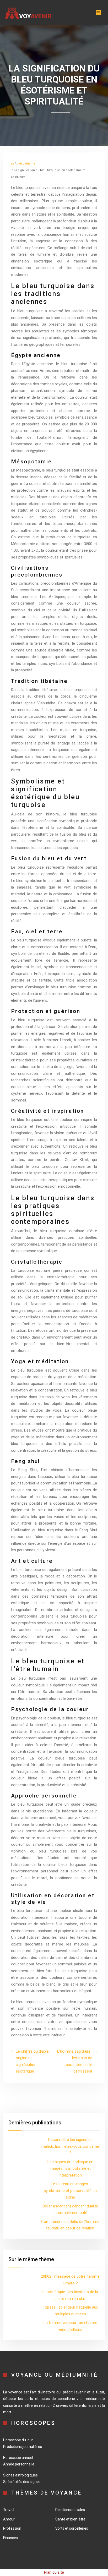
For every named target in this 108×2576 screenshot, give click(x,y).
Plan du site (54, 2572)
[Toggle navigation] (98, 13)
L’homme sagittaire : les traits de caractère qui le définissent (75, 2061)
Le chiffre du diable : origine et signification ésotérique (33, 2061)
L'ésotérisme (26, 164)
